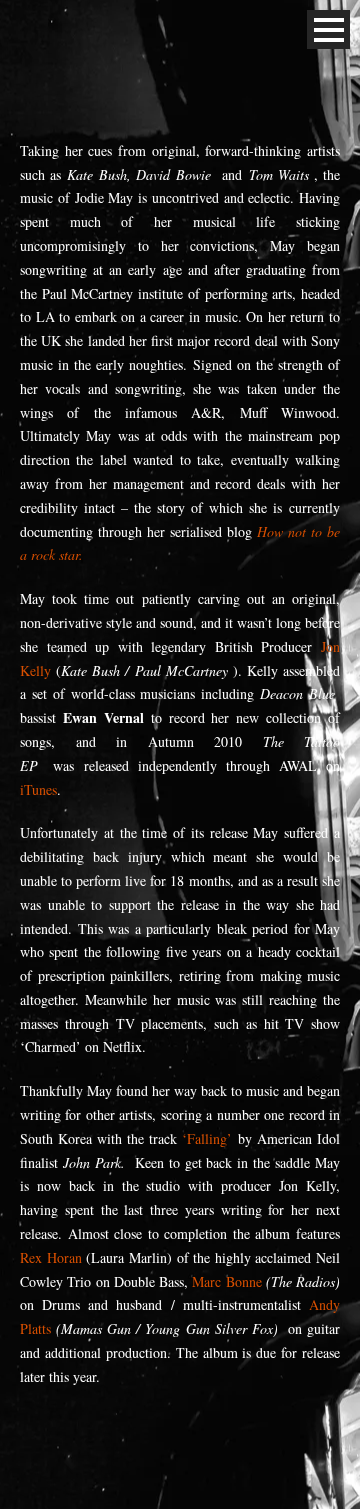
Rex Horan (51, 1257)
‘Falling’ (207, 1138)
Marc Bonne (226, 1281)
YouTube (114, 30)
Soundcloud (158, 30)
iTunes (38, 789)
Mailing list (246, 30)
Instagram (202, 30)
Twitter (70, 30)
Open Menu (328, 29)
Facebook (26, 30)
